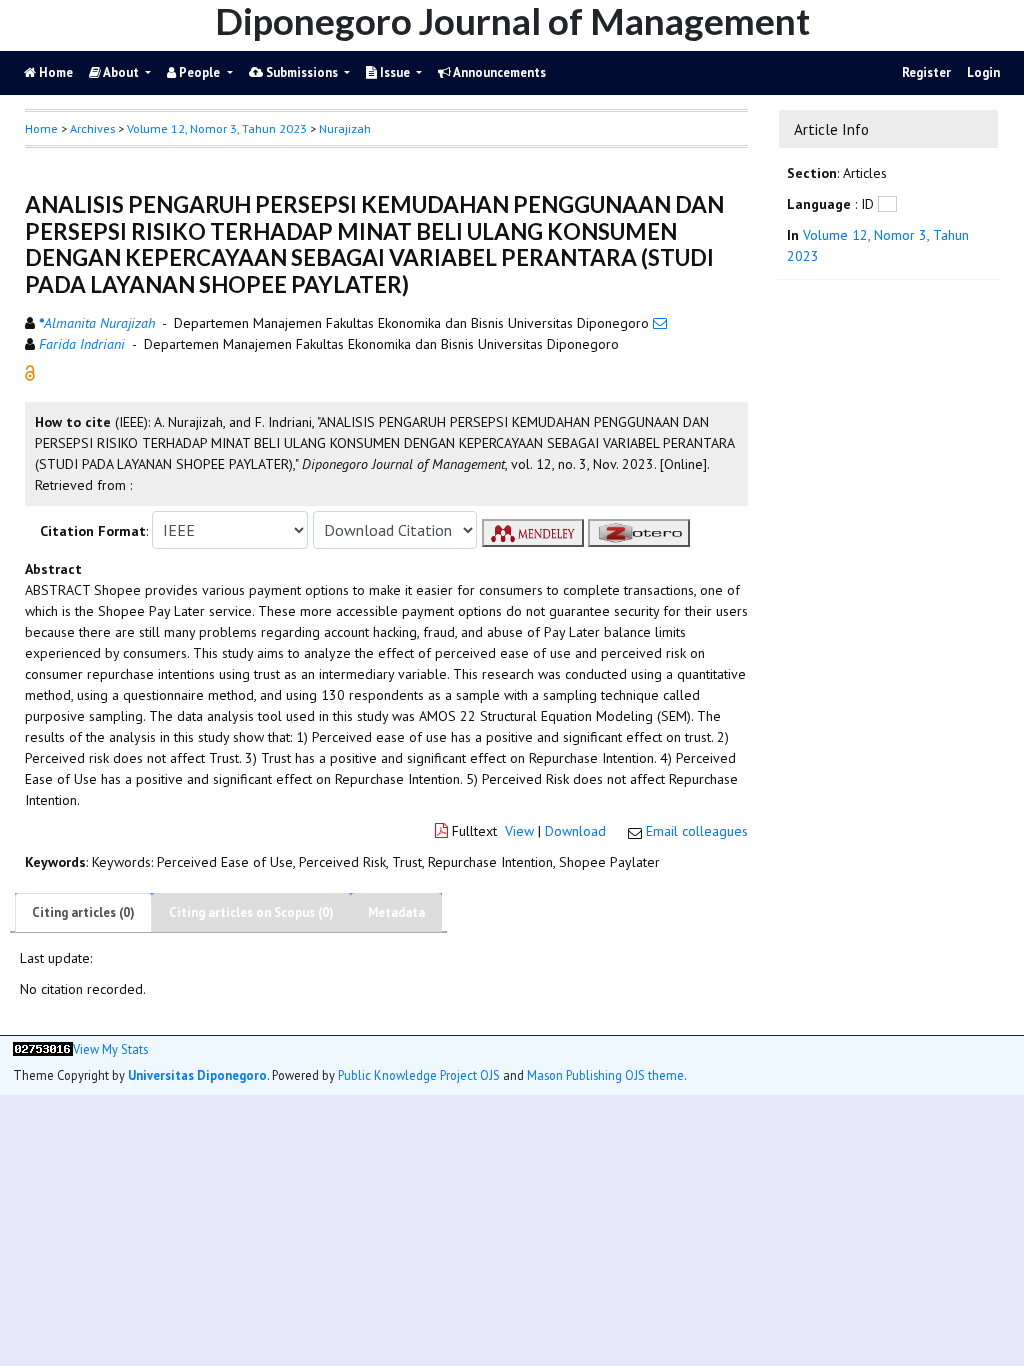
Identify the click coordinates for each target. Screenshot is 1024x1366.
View (519, 831)
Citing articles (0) (83, 912)
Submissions (302, 72)
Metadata (396, 912)
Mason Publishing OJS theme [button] (605, 1075)
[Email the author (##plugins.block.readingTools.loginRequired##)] (660, 323)
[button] (30, 372)
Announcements (498, 72)
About (121, 72)
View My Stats (110, 1049)
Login (983, 72)
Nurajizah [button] (345, 128)
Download (575, 831)
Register (926, 72)
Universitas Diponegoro (197, 1075)
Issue (395, 72)
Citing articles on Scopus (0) (251, 912)
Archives (92, 128)
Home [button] (41, 128)
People (199, 72)
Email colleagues (697, 831)
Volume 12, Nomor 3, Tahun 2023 (217, 128)
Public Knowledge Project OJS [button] (419, 1075)
